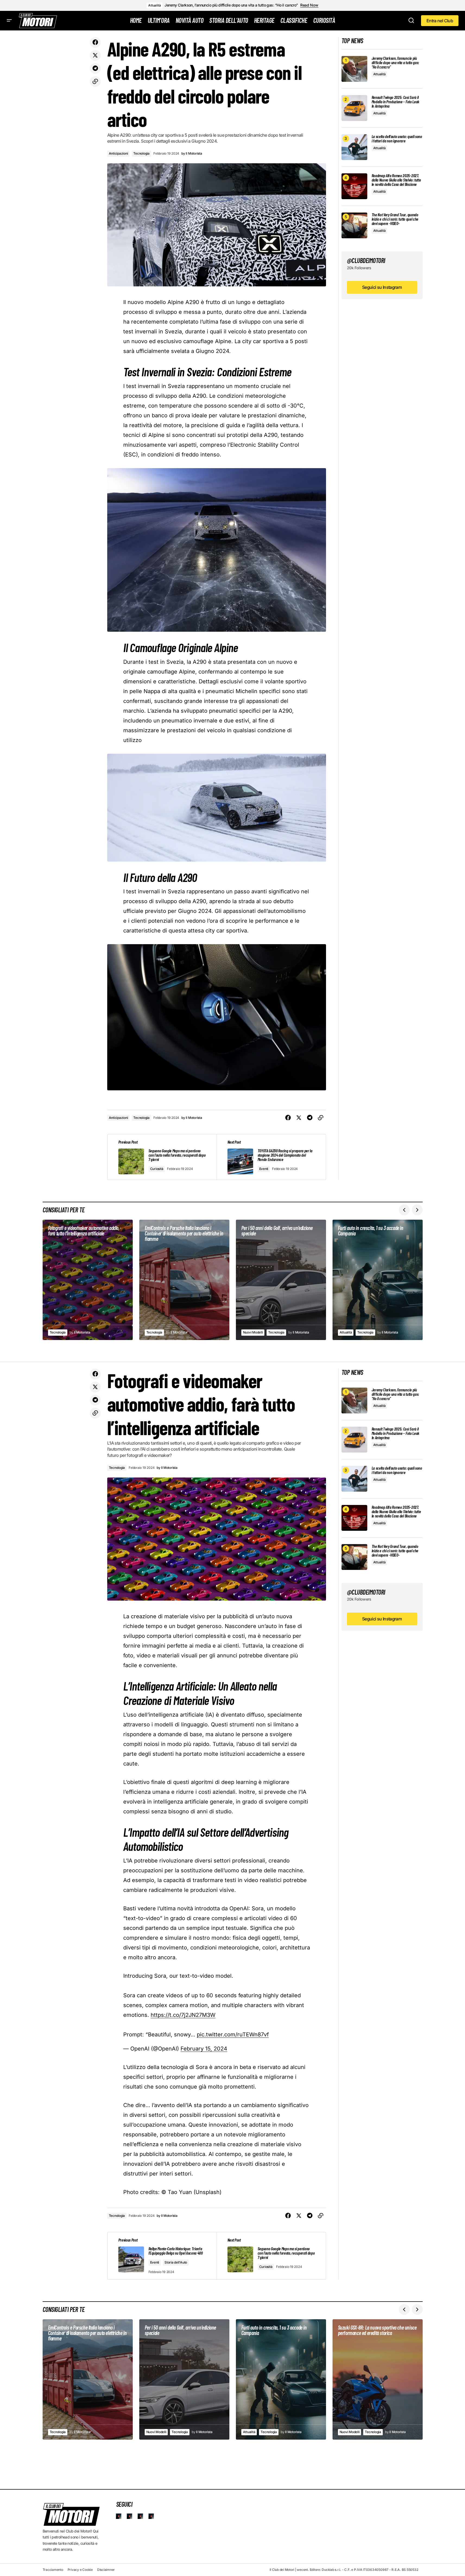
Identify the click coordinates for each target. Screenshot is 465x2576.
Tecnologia (141, 153)
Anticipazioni (118, 153)
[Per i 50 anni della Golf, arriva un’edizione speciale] (281, 1280)
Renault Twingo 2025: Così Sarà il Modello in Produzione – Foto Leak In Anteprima (396, 102)
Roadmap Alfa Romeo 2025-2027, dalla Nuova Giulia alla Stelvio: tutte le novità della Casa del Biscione (396, 180)
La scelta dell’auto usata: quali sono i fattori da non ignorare (397, 139)
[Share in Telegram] (95, 68)
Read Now (309, 5)
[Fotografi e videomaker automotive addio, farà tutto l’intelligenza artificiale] (88, 1280)
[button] (9, 21)
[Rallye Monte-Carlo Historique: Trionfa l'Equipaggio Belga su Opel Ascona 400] (162, 2256)
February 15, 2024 (204, 2049)
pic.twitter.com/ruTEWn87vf (233, 2034)
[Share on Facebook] (95, 42)
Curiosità (157, 1169)
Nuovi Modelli (253, 1332)
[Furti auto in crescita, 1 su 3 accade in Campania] (378, 1280)
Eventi (264, 1169)
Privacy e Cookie (80, 2570)
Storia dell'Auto (176, 2262)
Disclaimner (106, 2570)
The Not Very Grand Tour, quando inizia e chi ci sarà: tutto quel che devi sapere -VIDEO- (395, 219)
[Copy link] (95, 82)
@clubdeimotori (366, 260)
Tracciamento (53, 2570)
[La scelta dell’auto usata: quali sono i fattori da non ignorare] (354, 147)
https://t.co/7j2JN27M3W (183, 2015)
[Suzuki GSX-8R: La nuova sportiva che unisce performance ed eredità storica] (378, 2379)
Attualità (154, 5)
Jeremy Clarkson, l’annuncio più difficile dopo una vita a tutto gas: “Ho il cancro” (231, 5)
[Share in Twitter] (95, 55)
